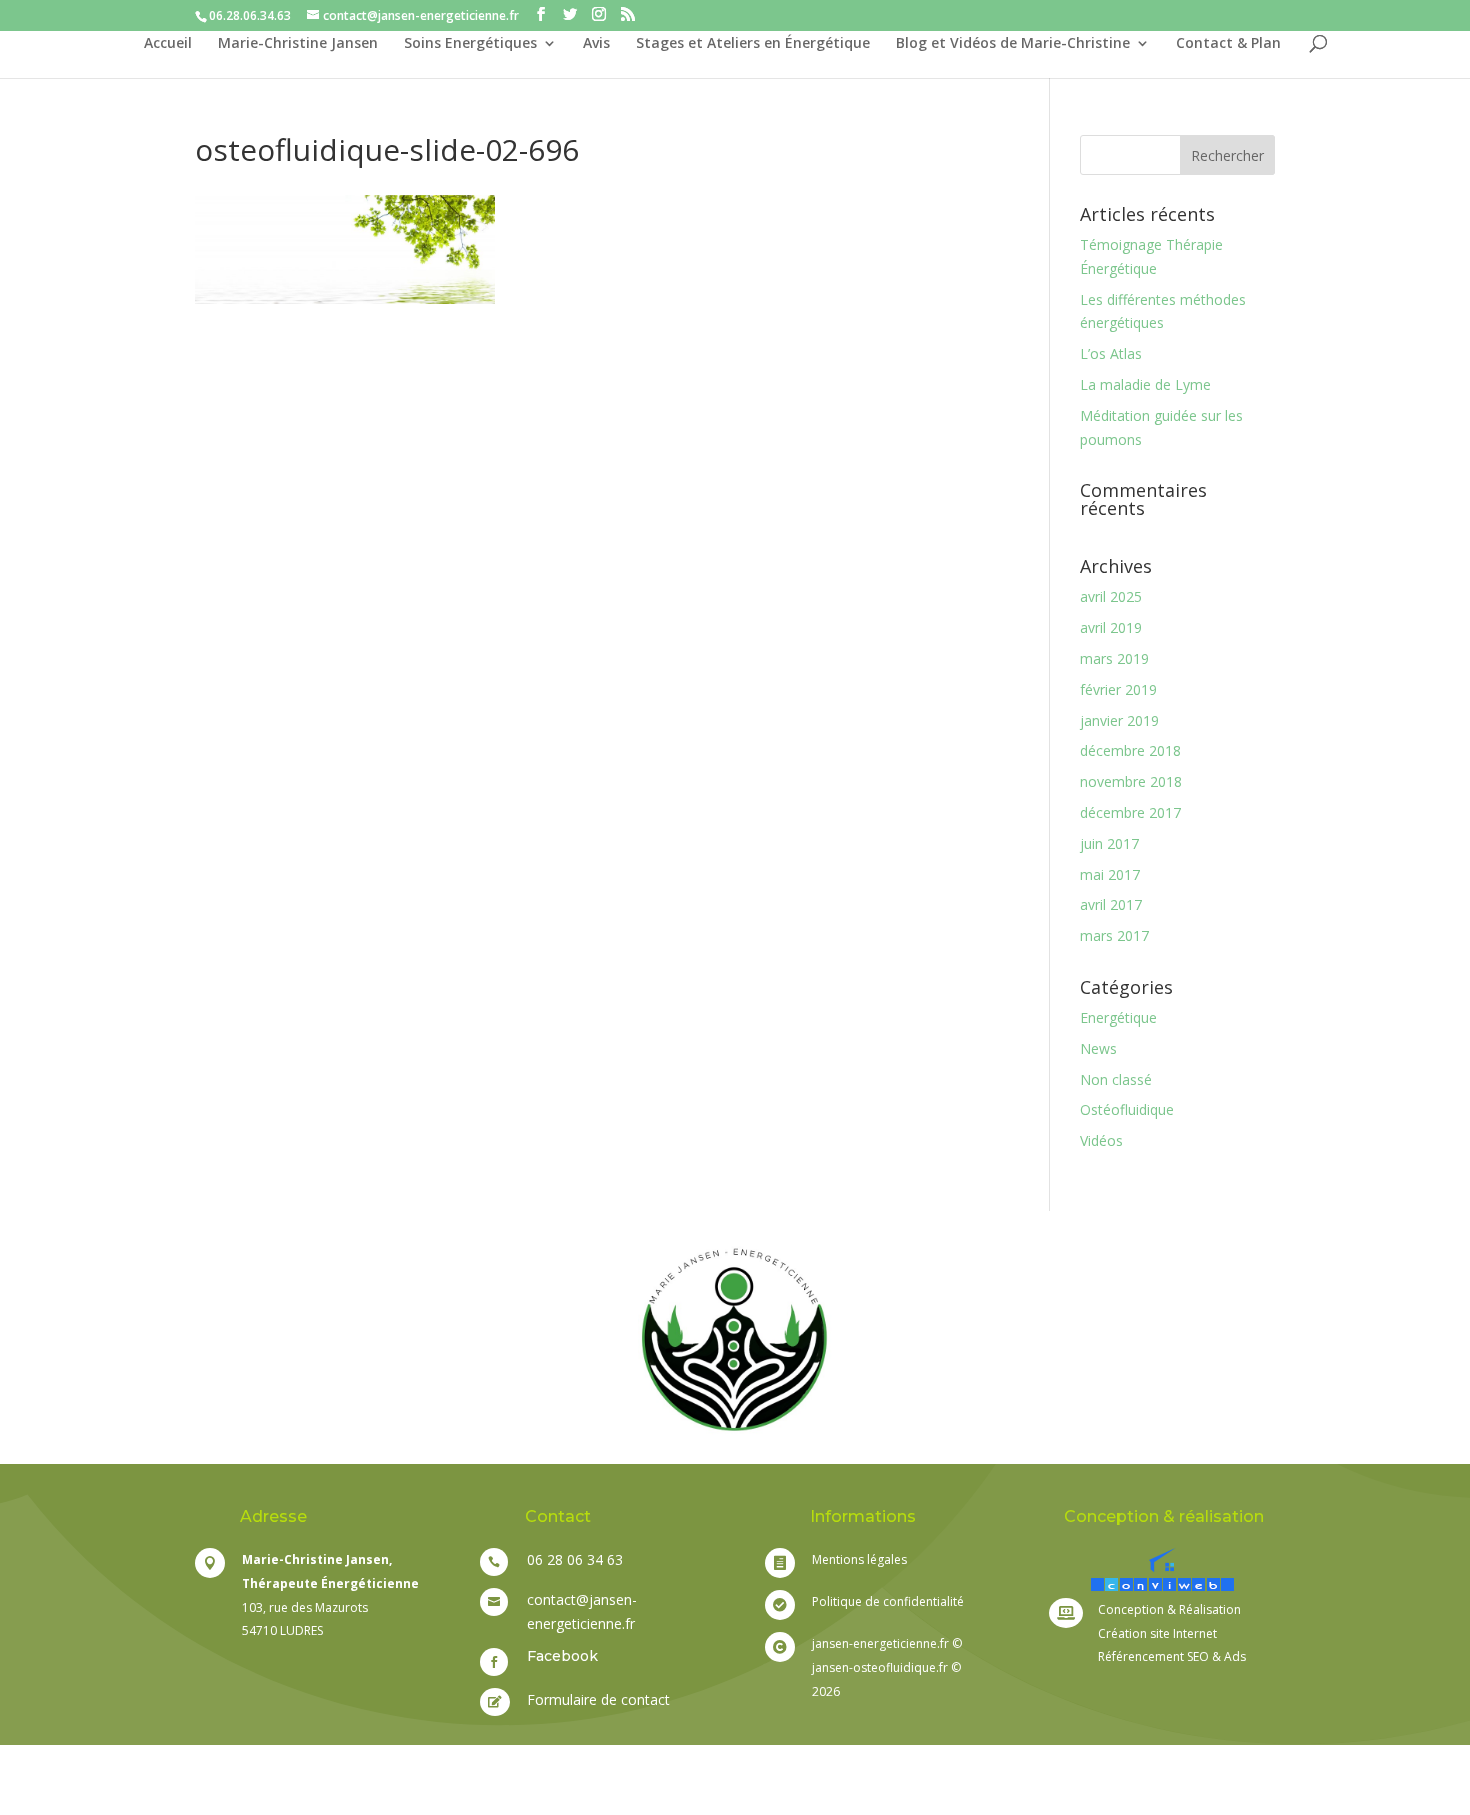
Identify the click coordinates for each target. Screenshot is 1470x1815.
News (1098, 1048)
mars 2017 (1114, 935)
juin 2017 (1109, 843)
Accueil (168, 44)
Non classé (1116, 1079)
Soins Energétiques (470, 44)
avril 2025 (1111, 596)
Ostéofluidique (1127, 1109)
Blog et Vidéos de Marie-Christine (1013, 44)
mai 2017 (1110, 874)
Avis (596, 44)
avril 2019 (1111, 627)
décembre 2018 (1130, 750)
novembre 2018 (1131, 781)
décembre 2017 (1130, 812)
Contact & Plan (1228, 44)
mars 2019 (1114, 658)
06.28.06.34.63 (250, 15)
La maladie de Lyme (1145, 384)
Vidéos (1101, 1140)
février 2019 (1118, 689)
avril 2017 (1111, 904)
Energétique (1118, 1017)
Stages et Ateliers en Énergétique (753, 44)
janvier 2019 (1119, 720)
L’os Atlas (1111, 353)
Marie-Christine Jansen (298, 44)
